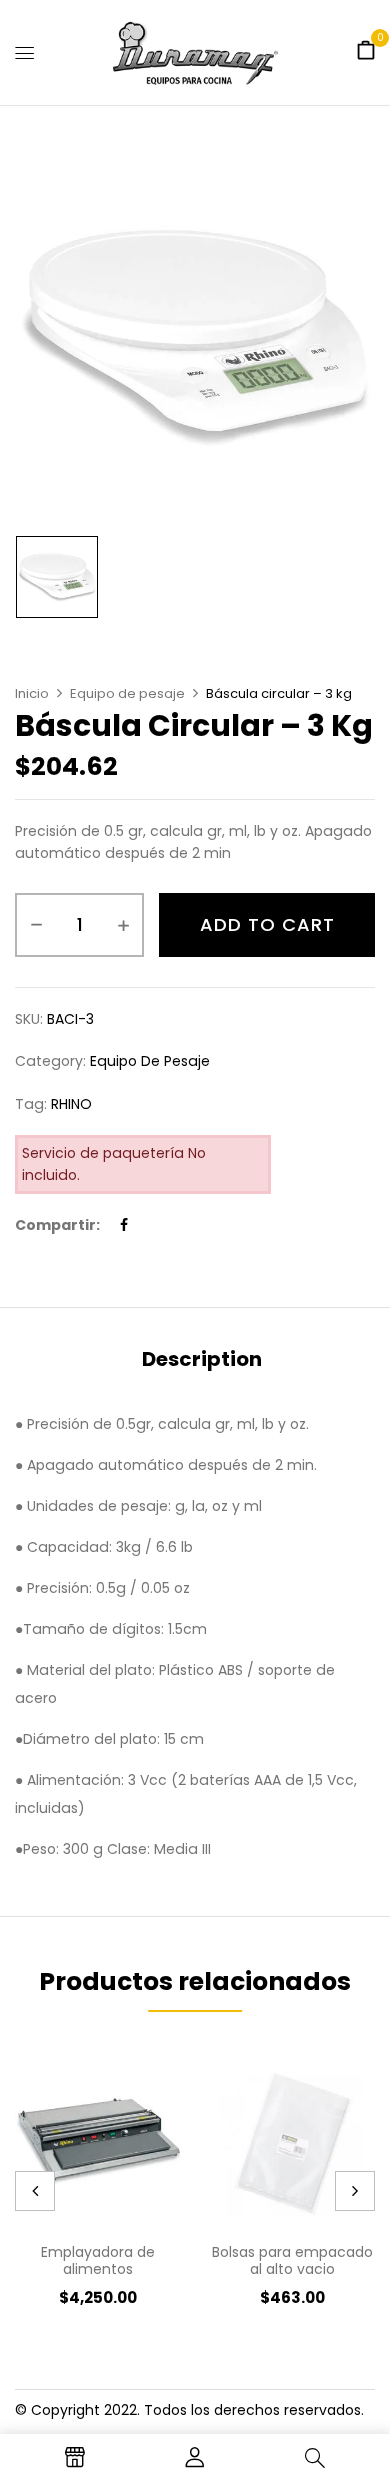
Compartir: (57, 1225)
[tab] (202, 1359)
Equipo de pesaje (127, 693)
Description (202, 1359)
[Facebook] (124, 1225)
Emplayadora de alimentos (98, 2260)
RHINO (71, 1104)
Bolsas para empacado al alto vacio (292, 2260)
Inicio (32, 693)
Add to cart (267, 924)
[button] (366, 51)
